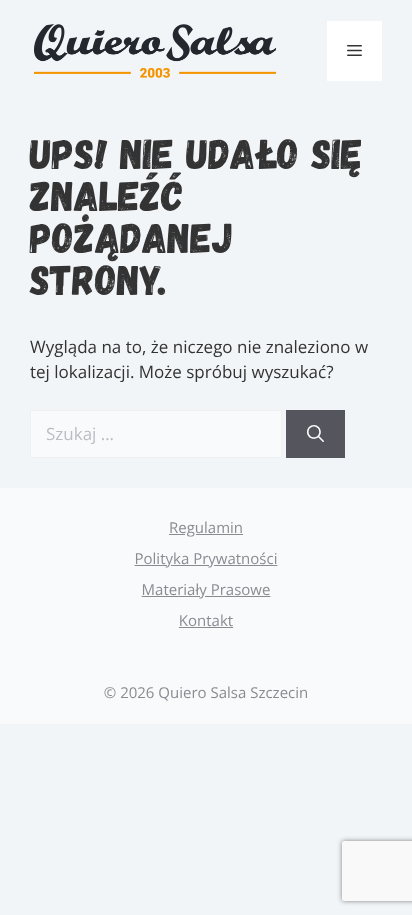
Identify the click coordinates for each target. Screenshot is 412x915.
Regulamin (206, 528)
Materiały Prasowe (206, 590)
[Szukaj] (315, 434)
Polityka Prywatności (206, 559)
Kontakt (206, 621)
